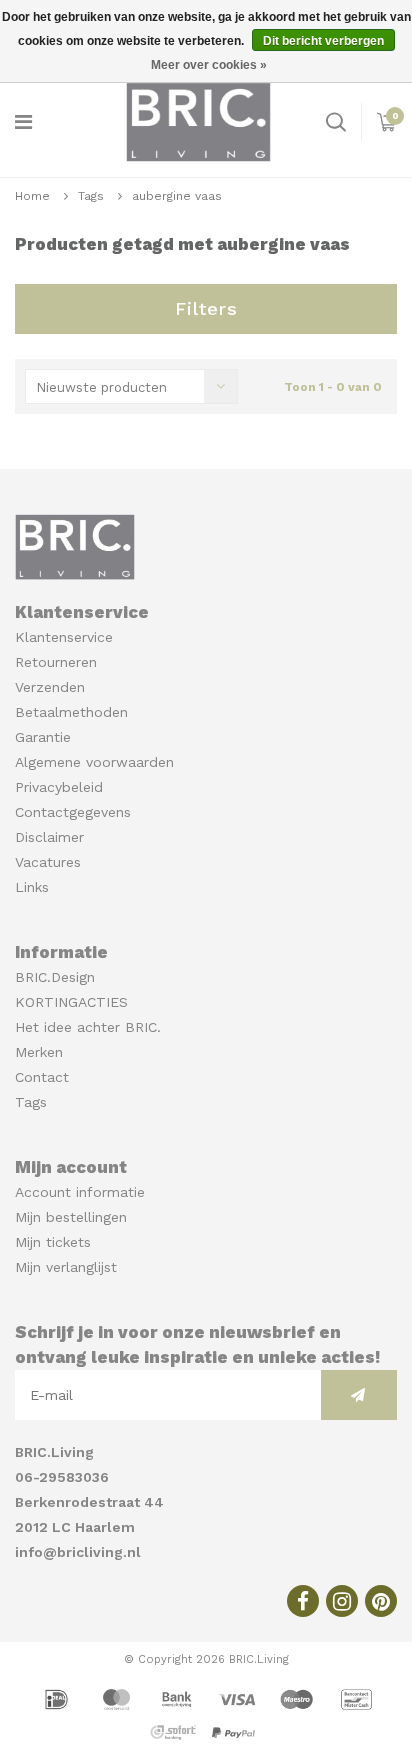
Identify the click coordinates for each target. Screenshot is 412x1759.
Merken (39, 1052)
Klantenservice (64, 637)
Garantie (43, 737)
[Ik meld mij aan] (359, 1395)
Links (32, 887)
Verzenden (50, 687)
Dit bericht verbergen (323, 41)
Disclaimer (49, 837)
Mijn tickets (53, 1242)
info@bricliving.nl (78, 1552)
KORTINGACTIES (71, 1002)
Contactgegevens (73, 812)
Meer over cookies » (209, 65)
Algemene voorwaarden (94, 762)
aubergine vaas (177, 196)
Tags (91, 196)
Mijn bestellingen (71, 1217)
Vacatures (48, 862)
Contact (42, 1077)
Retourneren (56, 662)
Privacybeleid (59, 787)
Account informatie (80, 1192)
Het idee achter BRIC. (88, 1027)
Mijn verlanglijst (66, 1267)
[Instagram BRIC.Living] (342, 1601)
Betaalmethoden (71, 712)
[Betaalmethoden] (59, 1698)
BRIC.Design (55, 977)
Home (32, 196)
